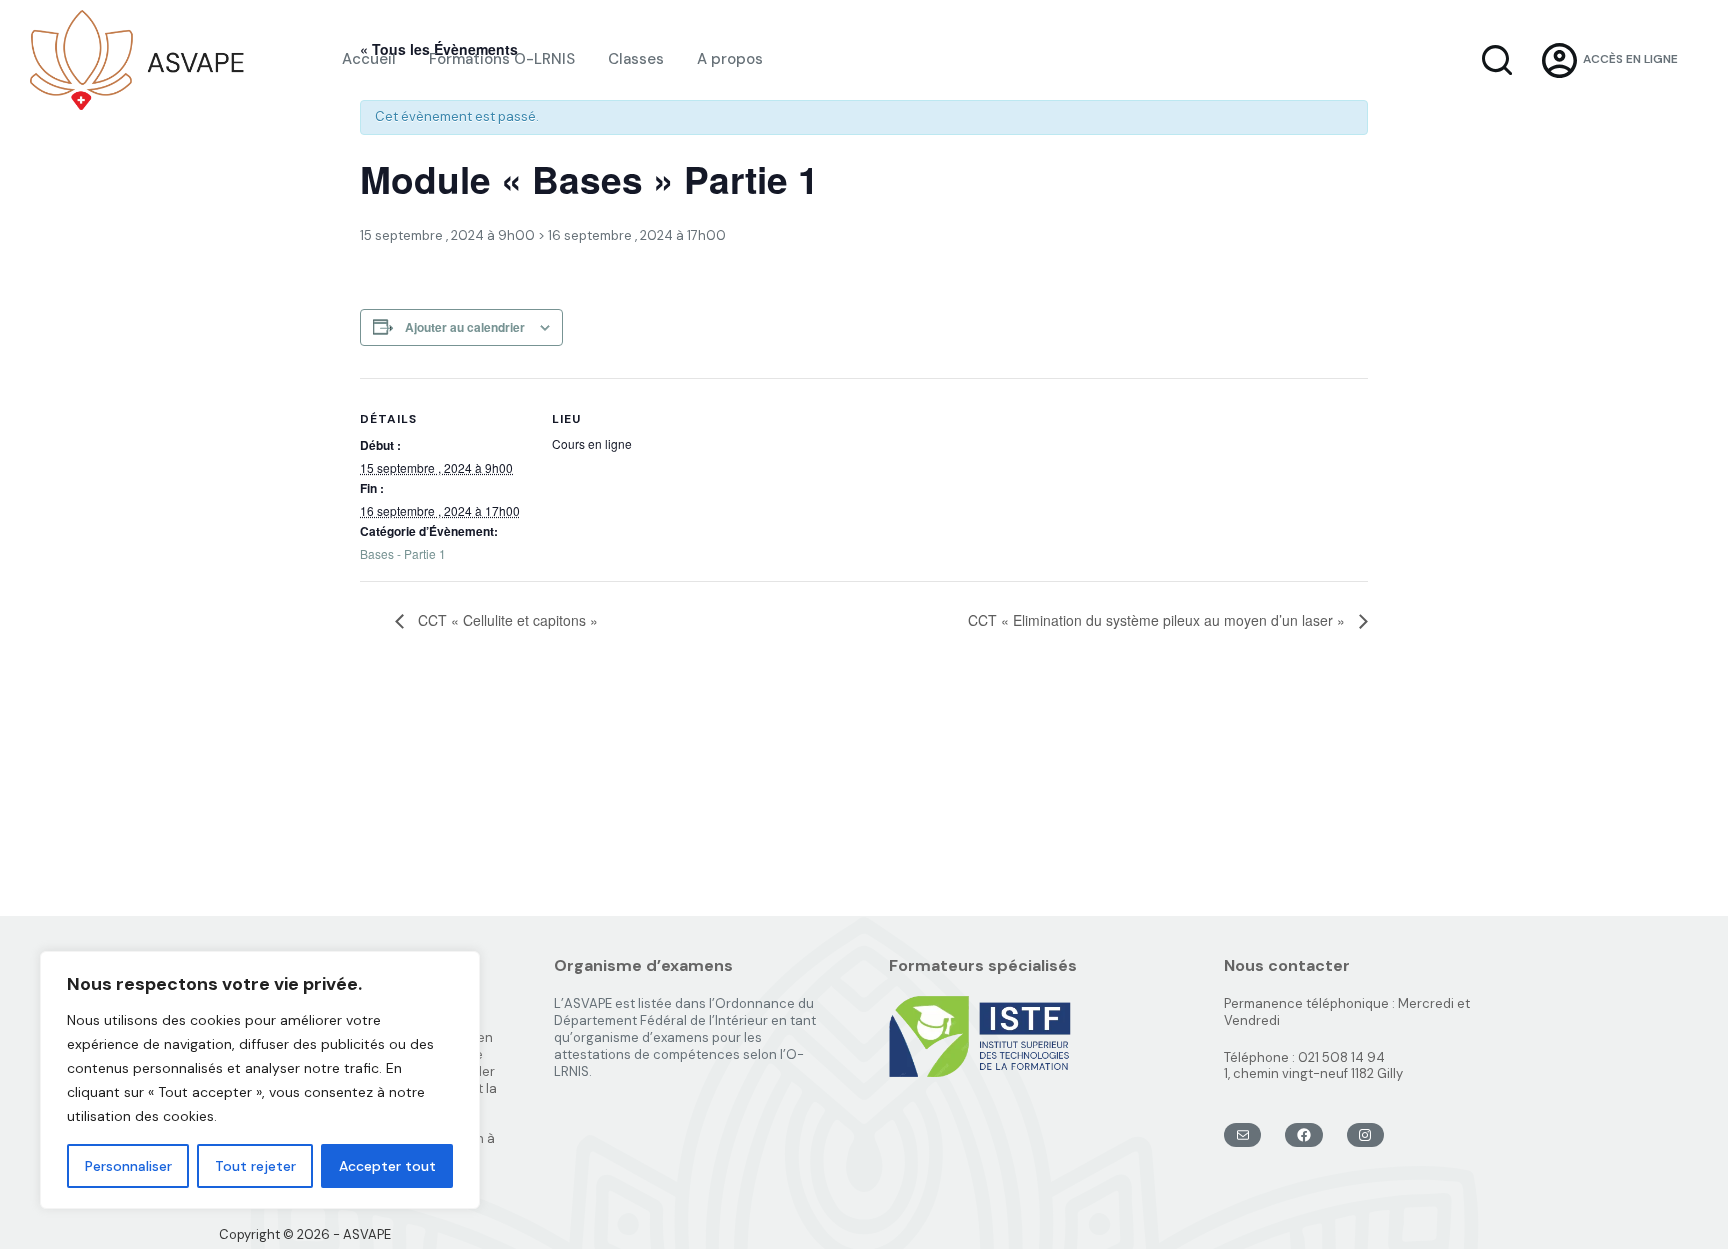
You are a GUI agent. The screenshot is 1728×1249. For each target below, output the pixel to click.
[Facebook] (1303, 1135)
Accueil (369, 59)
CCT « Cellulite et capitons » (506, 620)
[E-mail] (1242, 1135)
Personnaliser (128, 1166)
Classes (636, 59)
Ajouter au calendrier (465, 327)
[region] (260, 1080)
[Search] (1497, 60)
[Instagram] (1365, 1135)
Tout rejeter (255, 1166)
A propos (730, 59)
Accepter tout (387, 1166)
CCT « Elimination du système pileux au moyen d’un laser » (1158, 620)
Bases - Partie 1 (403, 553)
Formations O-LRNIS (502, 59)
